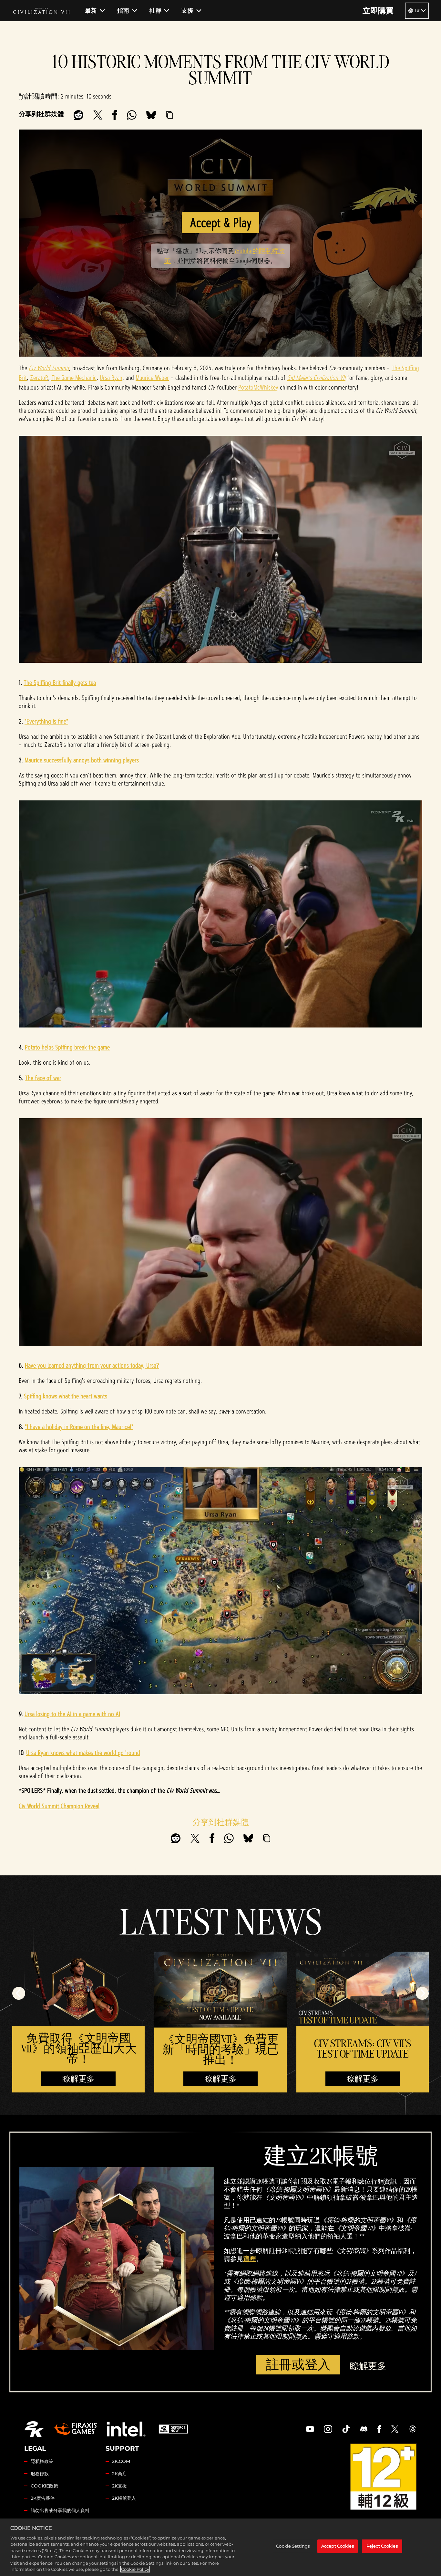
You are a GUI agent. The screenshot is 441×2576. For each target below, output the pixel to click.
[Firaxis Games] (75, 2429)
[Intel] (126, 2429)
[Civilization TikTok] (346, 2429)
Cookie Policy (135, 2569)
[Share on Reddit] (78, 115)
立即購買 (378, 11)
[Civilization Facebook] (379, 2429)
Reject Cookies (382, 2546)
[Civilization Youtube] (310, 2429)
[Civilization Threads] (413, 2429)
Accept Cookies (338, 2546)
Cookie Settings (293, 2546)
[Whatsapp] (132, 115)
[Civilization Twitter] (395, 2429)
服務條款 (40, 2474)
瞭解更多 (78, 2079)
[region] (221, 2547)
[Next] (422, 1993)
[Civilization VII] (41, 11)
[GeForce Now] (173, 2429)
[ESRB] (383, 2477)
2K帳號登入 (124, 2498)
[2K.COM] (34, 2429)
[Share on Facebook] (115, 115)
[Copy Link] (169, 115)
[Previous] (19, 1993)
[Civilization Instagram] (328, 2429)
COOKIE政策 (44, 2486)
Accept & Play (221, 222)
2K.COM (121, 2461)
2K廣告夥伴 (43, 2498)
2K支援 (119, 2486)
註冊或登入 (298, 2365)
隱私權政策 (42, 2461)
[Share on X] (98, 115)
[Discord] (364, 2429)
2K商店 (119, 2474)
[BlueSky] (151, 115)
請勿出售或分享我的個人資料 (60, 2510)
